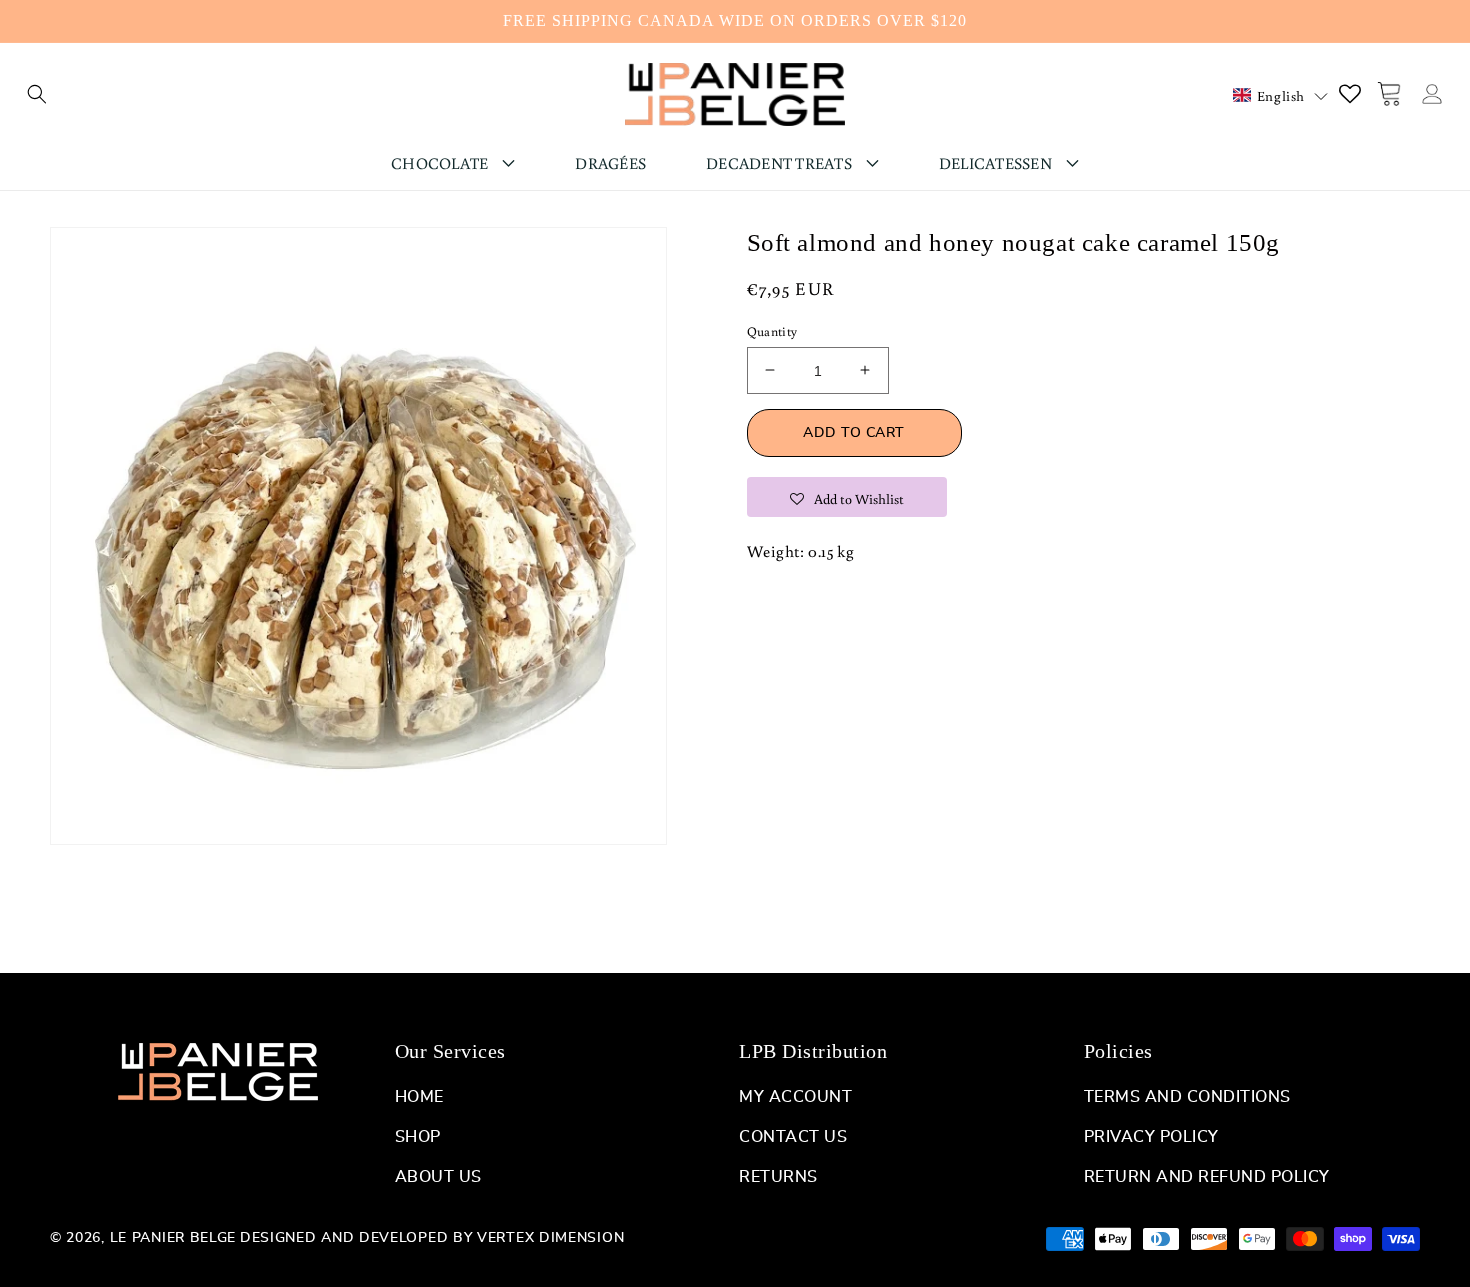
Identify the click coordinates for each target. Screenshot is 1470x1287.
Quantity (772, 330)
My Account (795, 1097)
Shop (418, 1137)
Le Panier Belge (173, 1238)
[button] (37, 94)
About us (438, 1177)
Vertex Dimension (550, 1238)
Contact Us (793, 1137)
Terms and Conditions (1187, 1097)
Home (419, 1097)
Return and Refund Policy (1207, 1177)
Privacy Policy (1151, 1137)
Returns (778, 1177)
